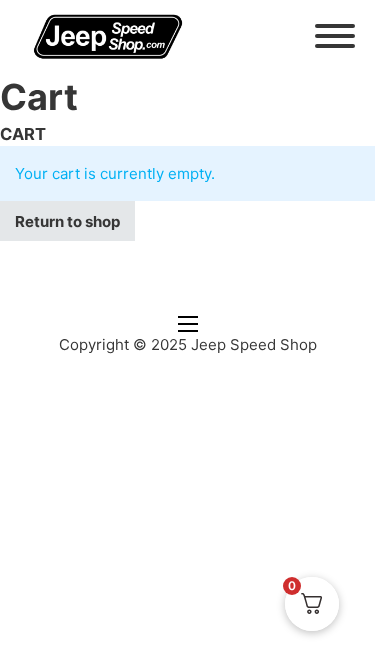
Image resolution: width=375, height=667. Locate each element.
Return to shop (67, 221)
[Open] (335, 36)
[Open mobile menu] (188, 324)
